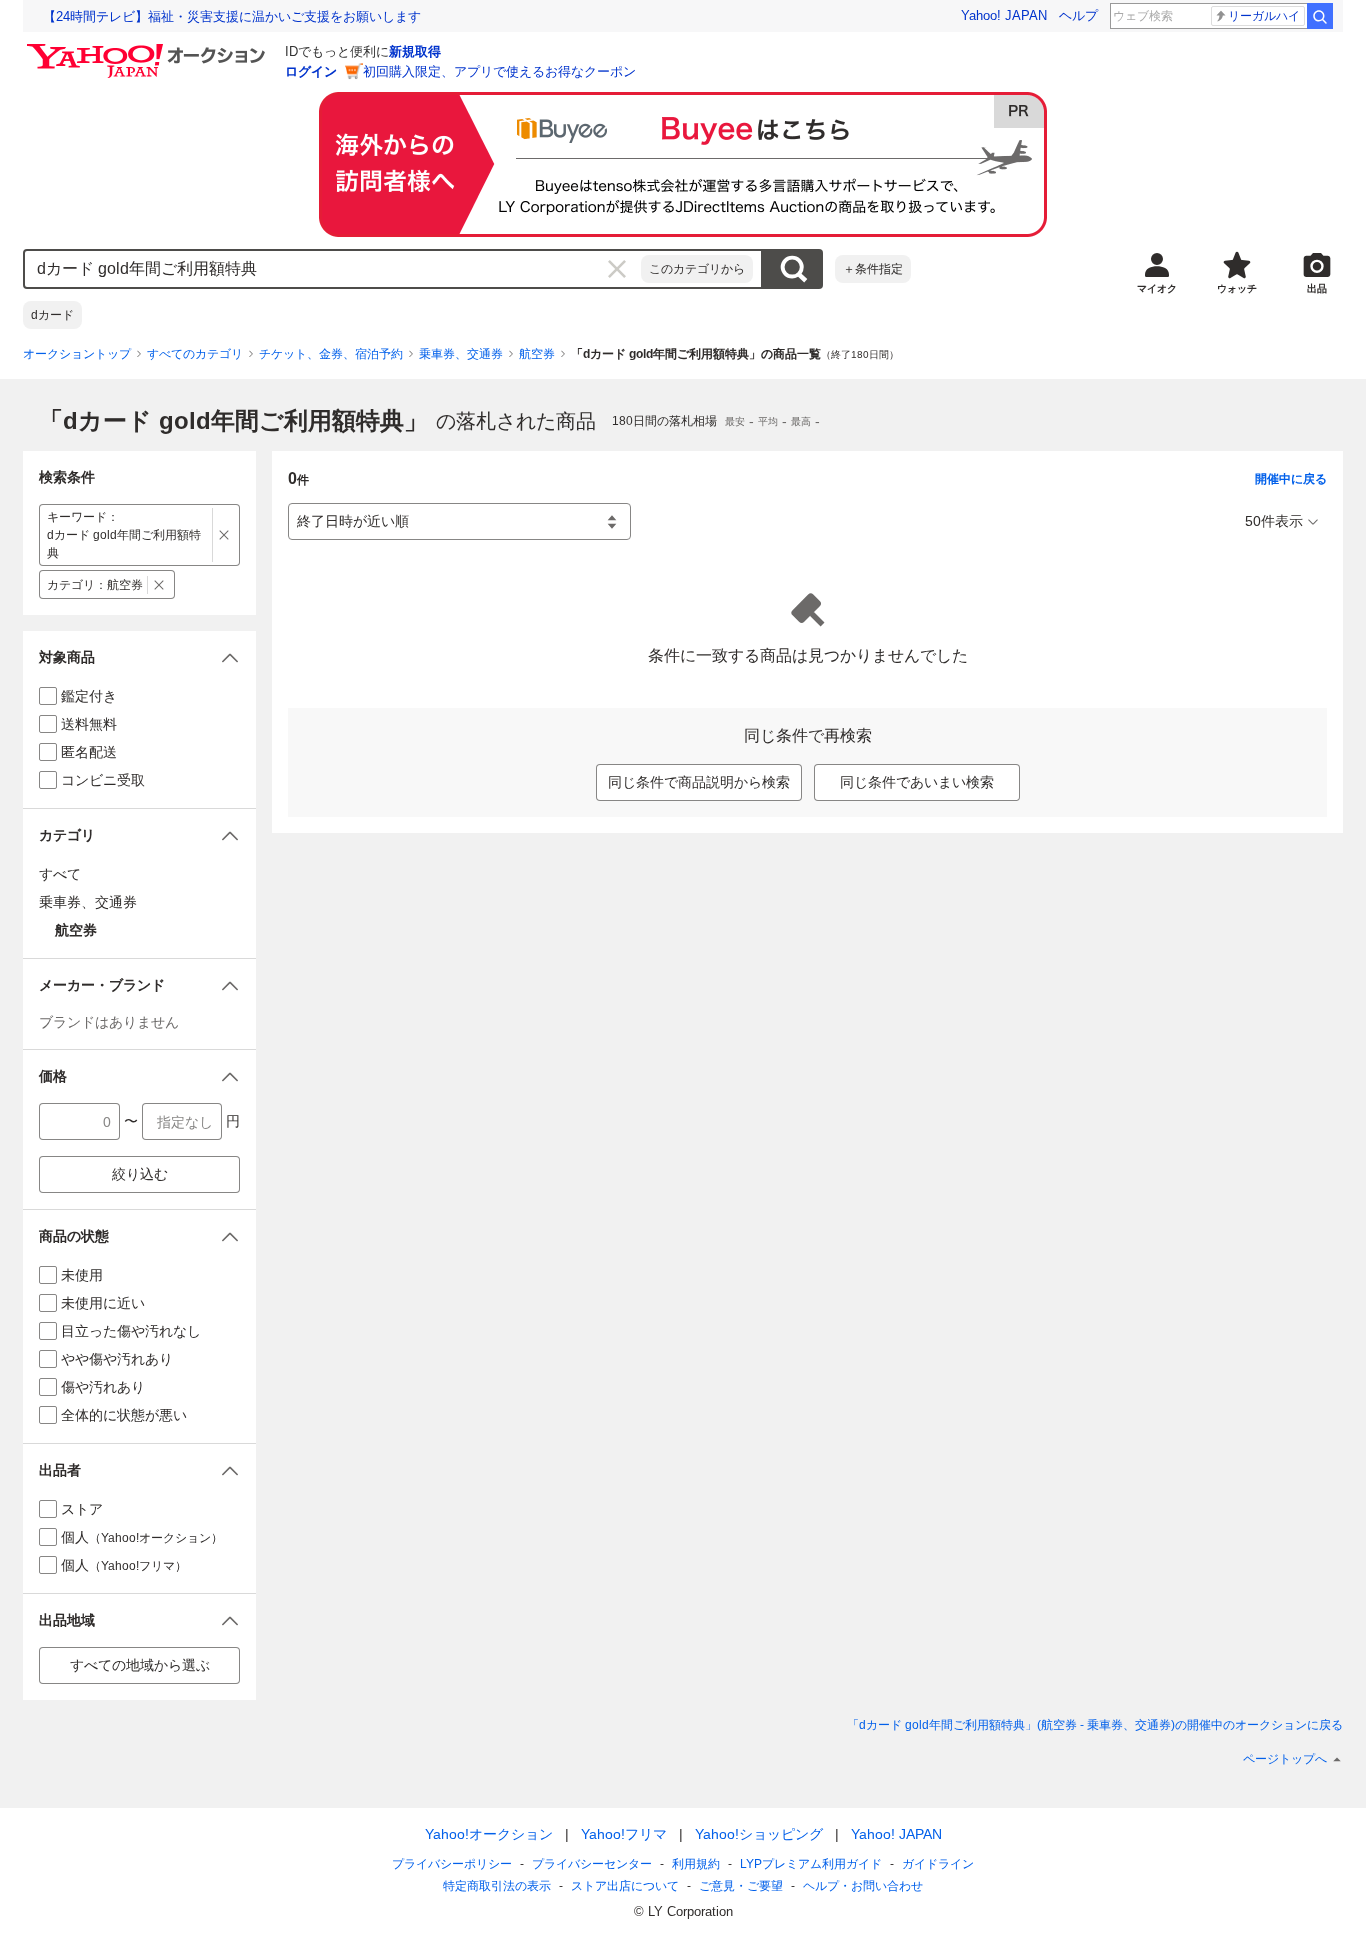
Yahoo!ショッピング (759, 1834)
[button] (139, 657)
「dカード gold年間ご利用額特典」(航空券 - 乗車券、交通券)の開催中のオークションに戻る (1095, 1725)
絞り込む (140, 1174)
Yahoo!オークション (489, 1834)
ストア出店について (625, 1886)
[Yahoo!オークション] (149, 49)
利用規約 (696, 1864)
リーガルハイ (1264, 16)
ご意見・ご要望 (741, 1886)
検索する (793, 269)
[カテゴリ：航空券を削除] (159, 584)
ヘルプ (1078, 15)
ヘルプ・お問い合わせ (863, 1886)
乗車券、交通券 (461, 354)
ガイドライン (938, 1864)
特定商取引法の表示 (497, 1886)
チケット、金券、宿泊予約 (331, 354)
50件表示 (1274, 521)
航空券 (537, 354)
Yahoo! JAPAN (1004, 15)
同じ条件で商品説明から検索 (699, 782)
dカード (52, 315)
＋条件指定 (873, 269)
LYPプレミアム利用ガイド (811, 1864)
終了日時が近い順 (353, 521)
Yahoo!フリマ (624, 1834)
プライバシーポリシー (452, 1864)
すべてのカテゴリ (195, 354)
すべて (60, 874)
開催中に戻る (1291, 479)
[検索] (1320, 16)
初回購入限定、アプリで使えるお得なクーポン (499, 71)
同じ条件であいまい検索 (917, 782)
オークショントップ (77, 354)
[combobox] (333, 269)
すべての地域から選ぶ (140, 1665)
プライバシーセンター (592, 1864)
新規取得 (415, 51)
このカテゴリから (697, 269)
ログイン (311, 71)
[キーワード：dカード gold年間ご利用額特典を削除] (224, 535)
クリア (617, 269)
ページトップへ (1285, 1759)
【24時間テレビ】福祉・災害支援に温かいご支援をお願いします (232, 16)
